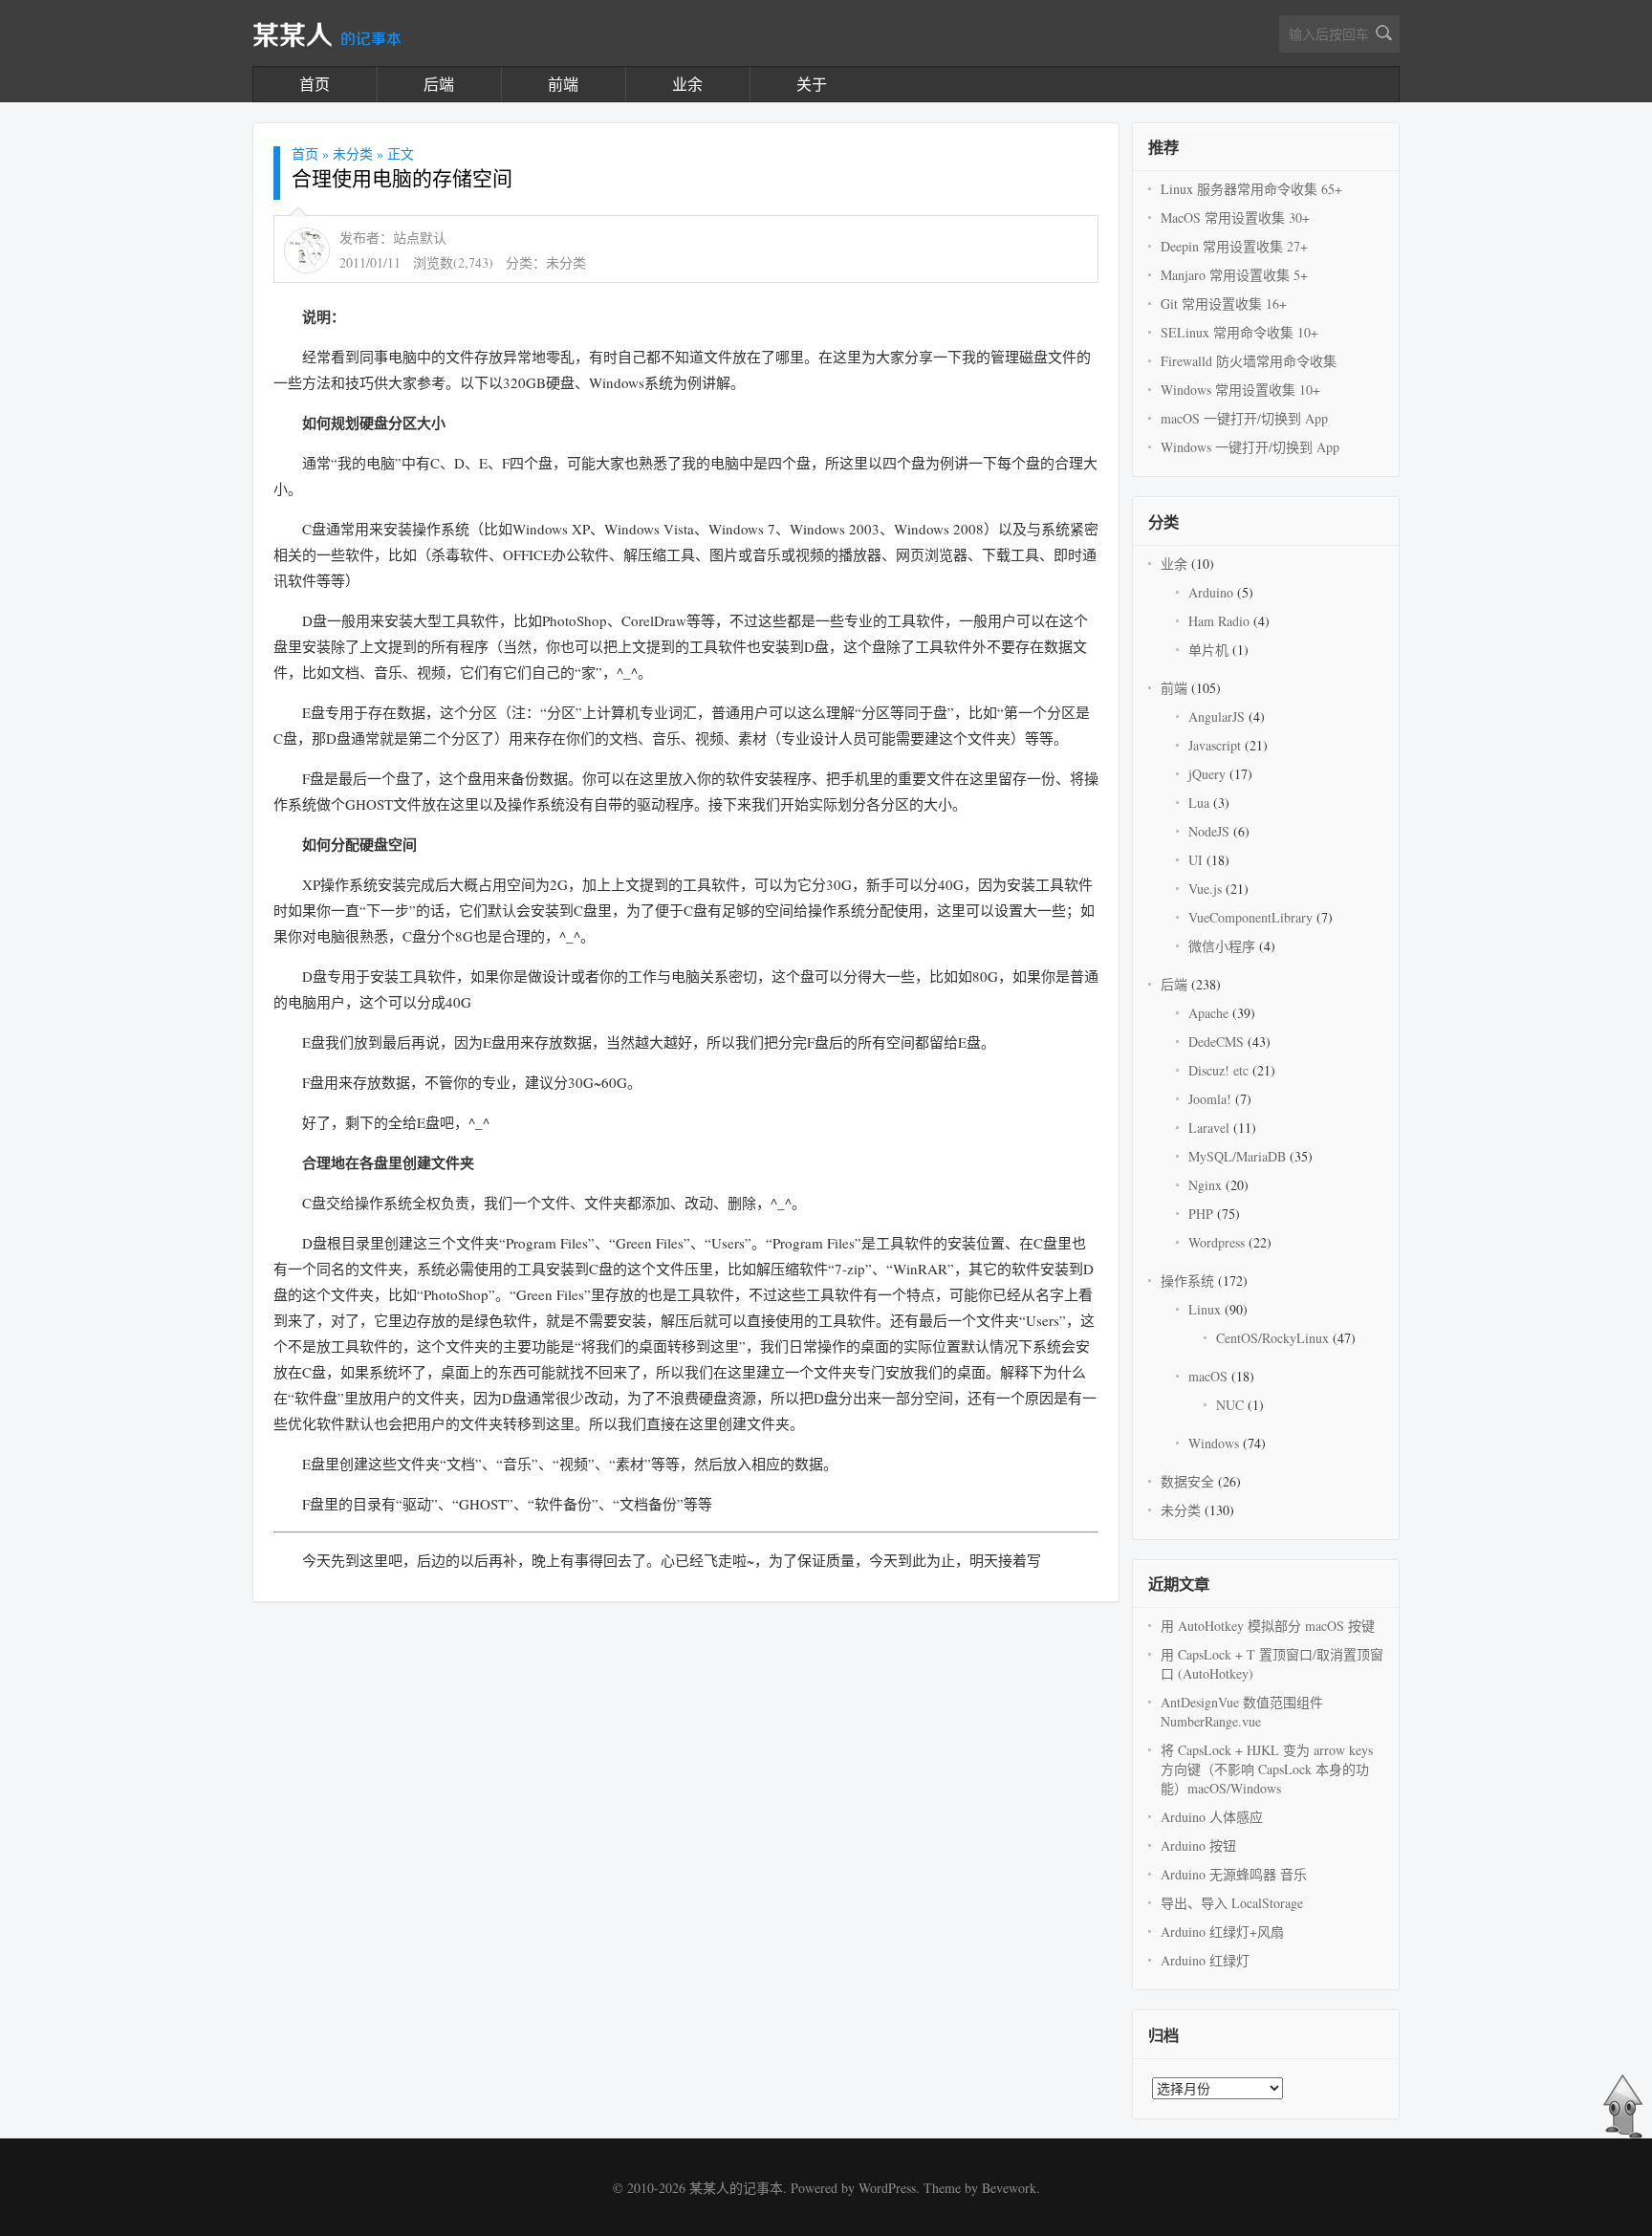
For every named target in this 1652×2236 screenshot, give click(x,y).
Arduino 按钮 (1198, 1845)
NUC (1230, 1405)
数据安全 (1187, 1481)
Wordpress (1217, 1242)
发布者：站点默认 (393, 238)
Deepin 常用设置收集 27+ (1234, 246)
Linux (1205, 1309)
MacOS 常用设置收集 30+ (1235, 217)
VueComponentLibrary (1250, 917)
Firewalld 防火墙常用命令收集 (1249, 361)
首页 (315, 84)
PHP (1201, 1214)
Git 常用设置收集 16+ (1224, 304)
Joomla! (1210, 1099)
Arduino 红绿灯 (1205, 1960)
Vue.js (1205, 889)
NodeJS (1209, 831)
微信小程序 (1222, 946)
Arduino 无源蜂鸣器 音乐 (1234, 1874)
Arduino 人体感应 (1212, 1817)
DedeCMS (1216, 1042)
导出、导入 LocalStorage (1232, 1903)
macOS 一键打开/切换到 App (1244, 418)
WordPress (887, 2188)
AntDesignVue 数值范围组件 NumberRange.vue (1242, 1712)
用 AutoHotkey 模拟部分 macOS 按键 (1268, 1626)
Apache (1208, 1013)
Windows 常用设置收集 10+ (1240, 390)
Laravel (1209, 1128)
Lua (1199, 803)
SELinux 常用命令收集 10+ (1239, 332)
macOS (1208, 1376)
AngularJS (1217, 716)
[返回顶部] (1623, 2134)
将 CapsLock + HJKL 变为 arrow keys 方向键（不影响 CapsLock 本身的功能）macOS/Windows (1267, 1769)
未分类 (353, 153)
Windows (1214, 1443)
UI (1196, 860)
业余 (687, 84)
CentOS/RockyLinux (1272, 1338)
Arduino (1211, 592)
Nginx (1205, 1185)
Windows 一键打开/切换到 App (1250, 447)
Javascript (1215, 745)
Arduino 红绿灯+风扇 (1222, 1932)
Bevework (1009, 2188)
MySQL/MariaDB (1237, 1156)
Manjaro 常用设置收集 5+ (1234, 275)
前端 (563, 84)
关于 (812, 84)
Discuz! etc (1218, 1070)
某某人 (327, 36)
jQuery (1207, 774)
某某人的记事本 (736, 2188)
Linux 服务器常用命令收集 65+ (1251, 189)
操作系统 (1187, 1281)
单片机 (1208, 650)
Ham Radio (1219, 621)
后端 (439, 84)
